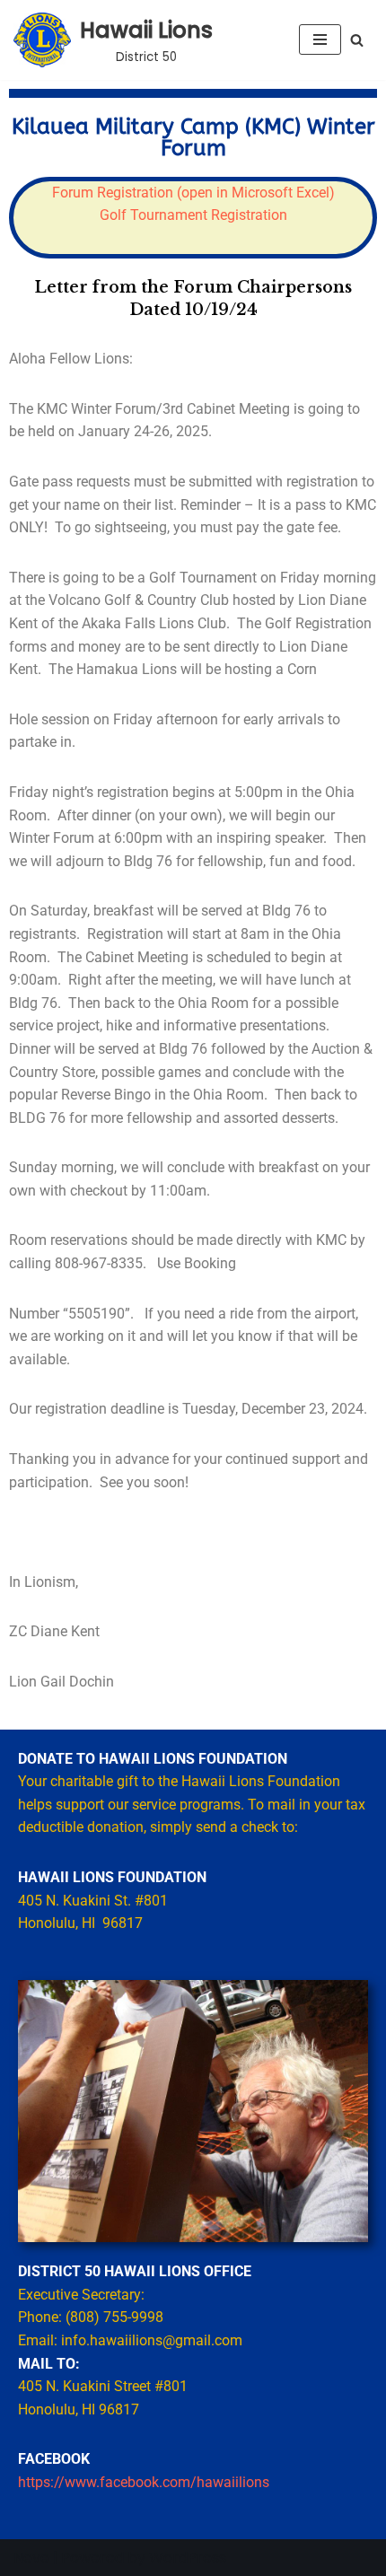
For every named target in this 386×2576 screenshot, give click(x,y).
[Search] (357, 40)
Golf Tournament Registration (193, 215)
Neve (31, 2558)
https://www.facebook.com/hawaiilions (144, 2482)
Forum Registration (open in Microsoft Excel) (193, 193)
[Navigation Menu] (320, 39)
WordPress (188, 2558)
